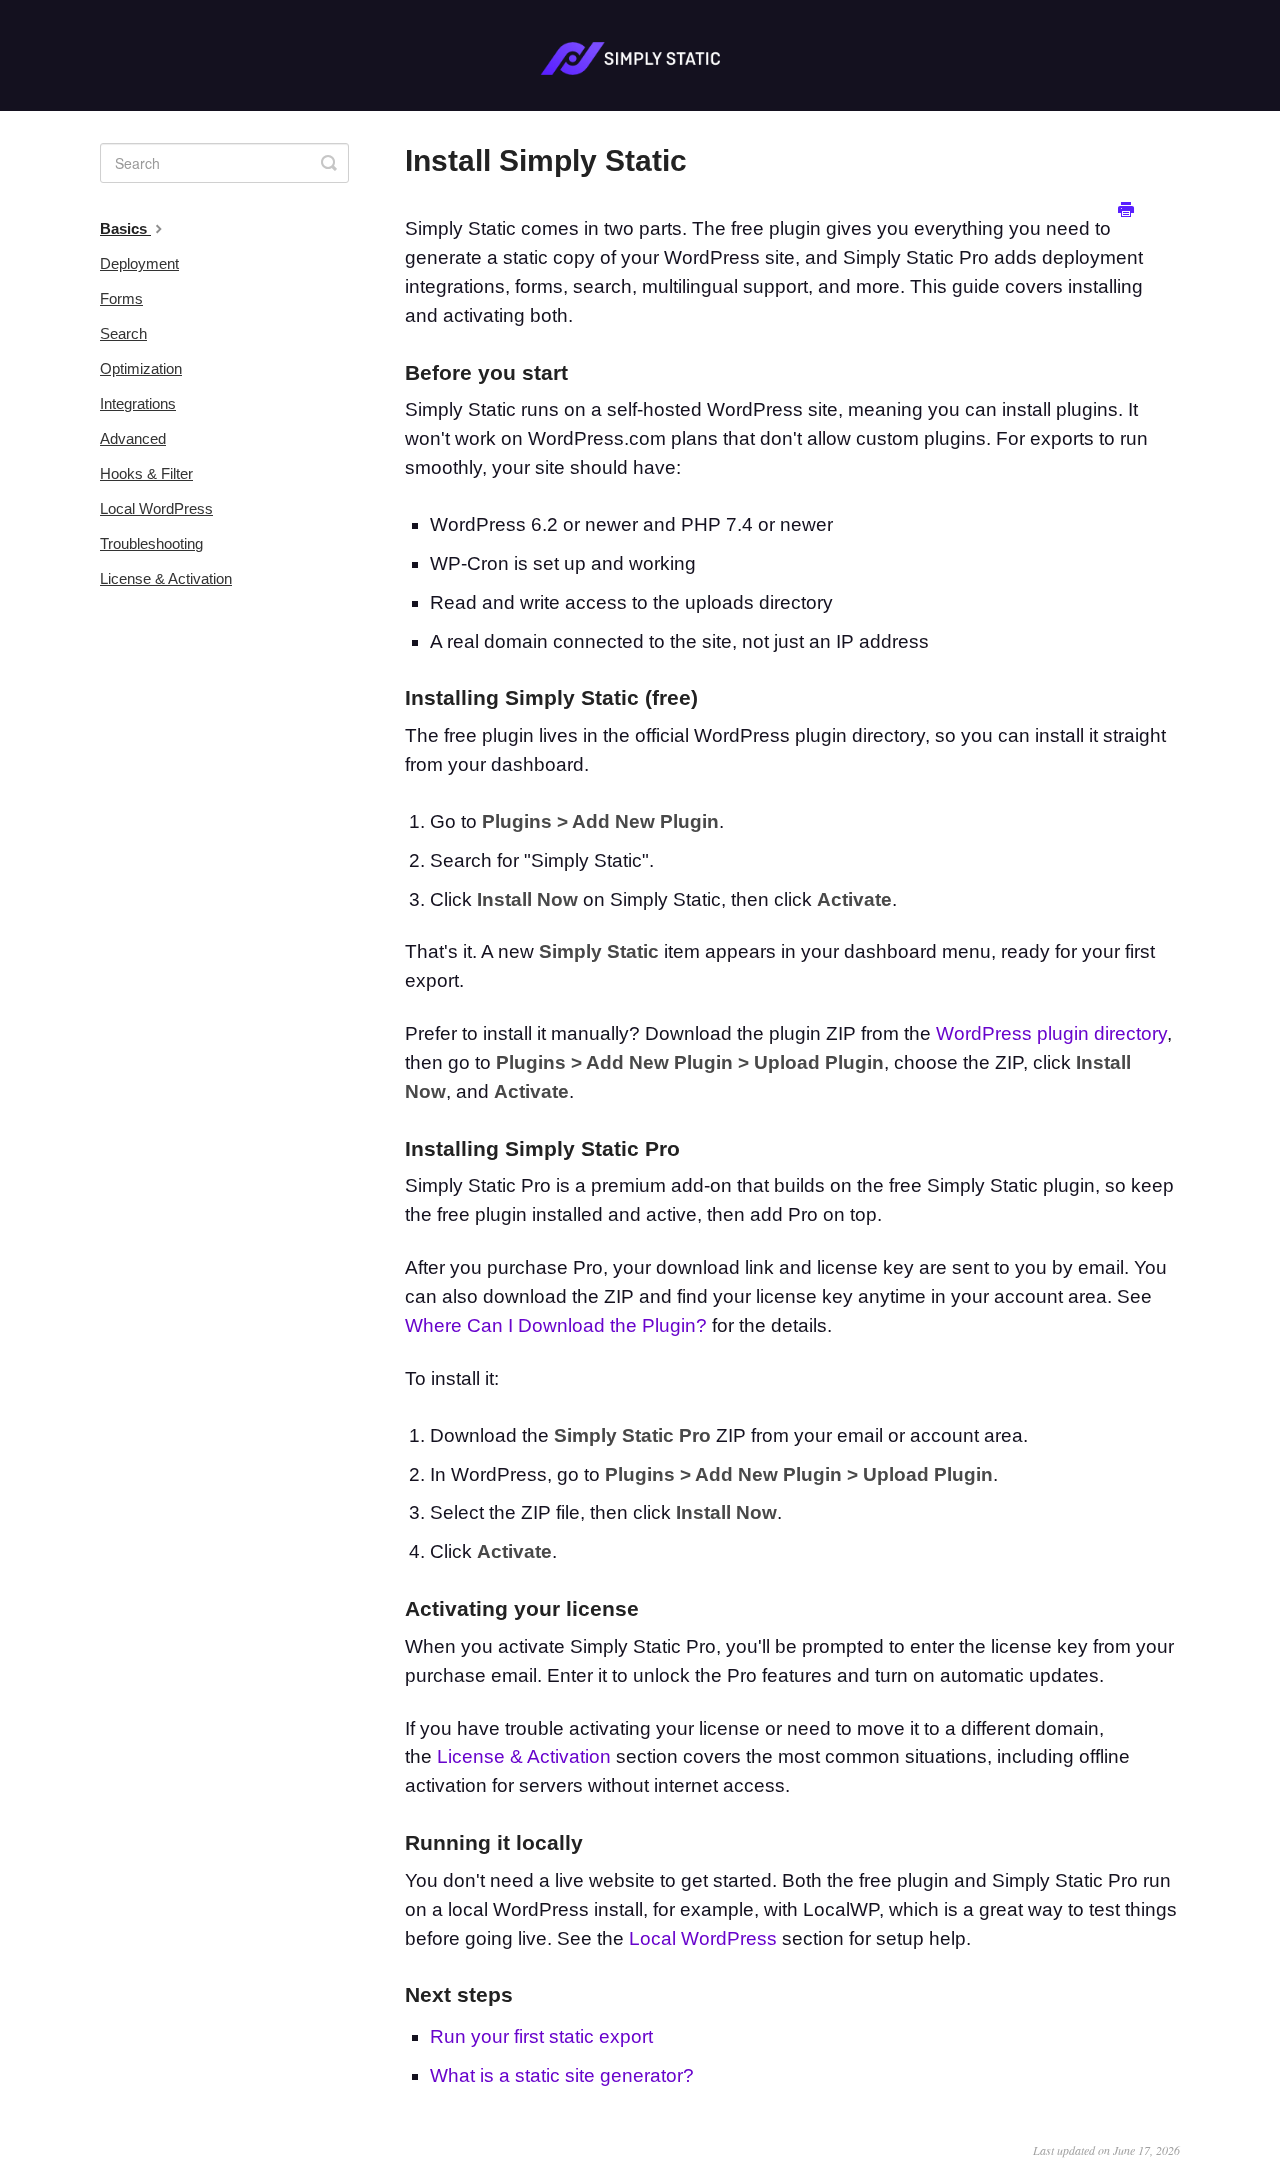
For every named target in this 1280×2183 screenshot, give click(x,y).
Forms (121, 298)
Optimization (141, 368)
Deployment (139, 263)
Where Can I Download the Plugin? (556, 1325)
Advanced (133, 438)
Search (123, 333)
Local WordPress (703, 1938)
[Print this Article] (1126, 210)
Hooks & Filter (146, 473)
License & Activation (524, 1756)
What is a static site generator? (562, 2075)
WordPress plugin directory (1051, 1033)
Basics (125, 228)
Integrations (138, 403)
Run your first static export (541, 2036)
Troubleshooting (151, 543)
